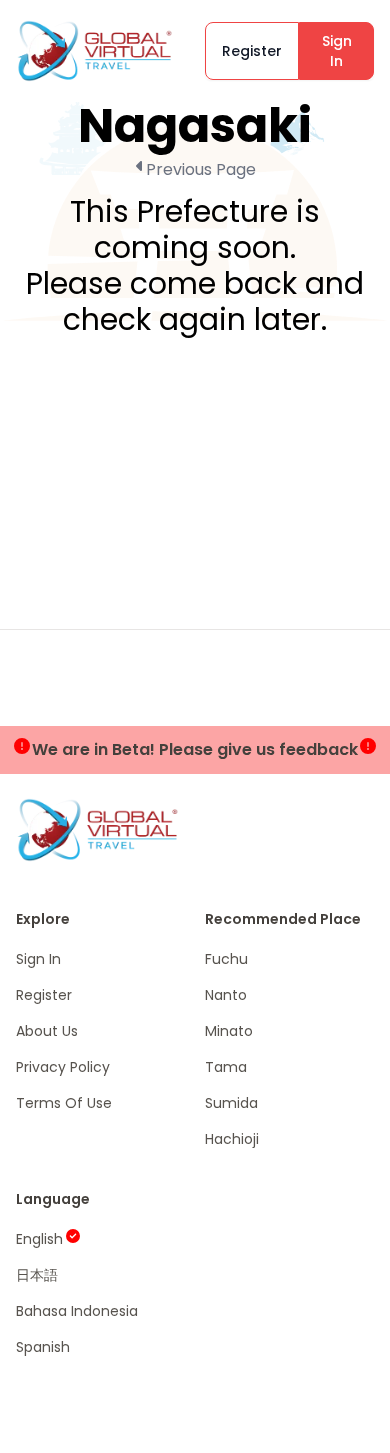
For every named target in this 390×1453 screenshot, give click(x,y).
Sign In (337, 51)
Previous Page (201, 169)
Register (252, 51)
